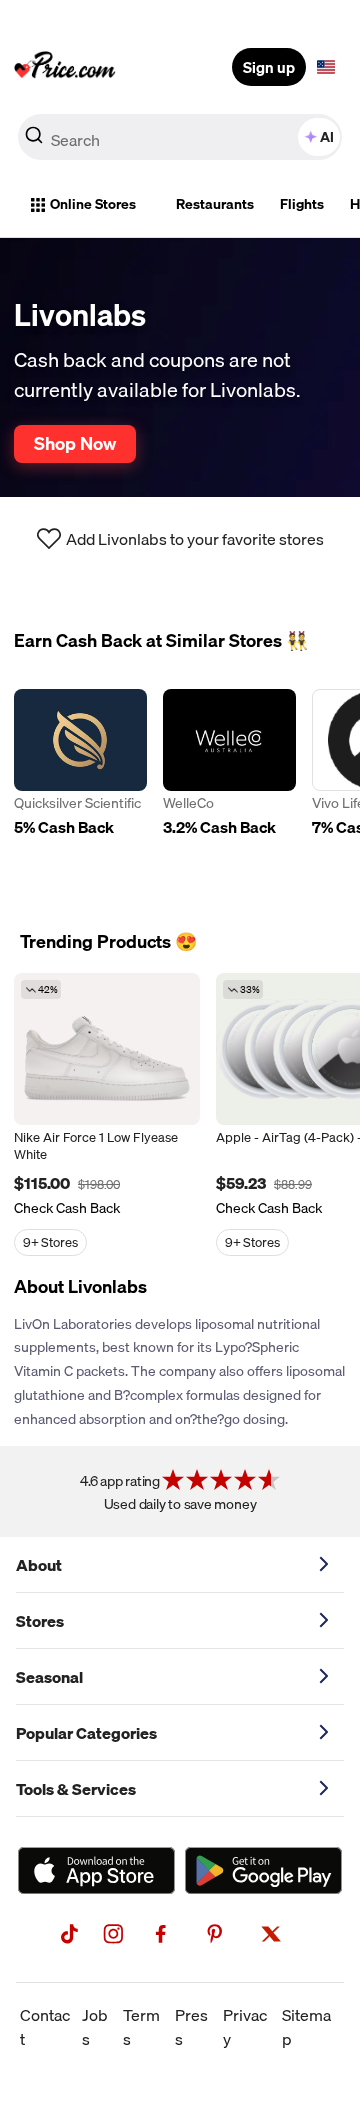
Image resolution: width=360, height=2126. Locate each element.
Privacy (245, 2027)
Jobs (95, 2027)
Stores (40, 1621)
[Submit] (34, 141)
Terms (141, 2027)
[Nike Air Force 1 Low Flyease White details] (107, 1049)
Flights (302, 204)
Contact (45, 2027)
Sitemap (306, 2027)
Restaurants (215, 204)
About (39, 1565)
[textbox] (326, 67)
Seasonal (49, 1677)
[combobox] (180, 137)
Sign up (269, 67)
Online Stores (93, 204)
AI (327, 137)
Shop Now (75, 443)
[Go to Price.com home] (65, 67)
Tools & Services (76, 1789)
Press (191, 2027)
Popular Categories (86, 1733)
